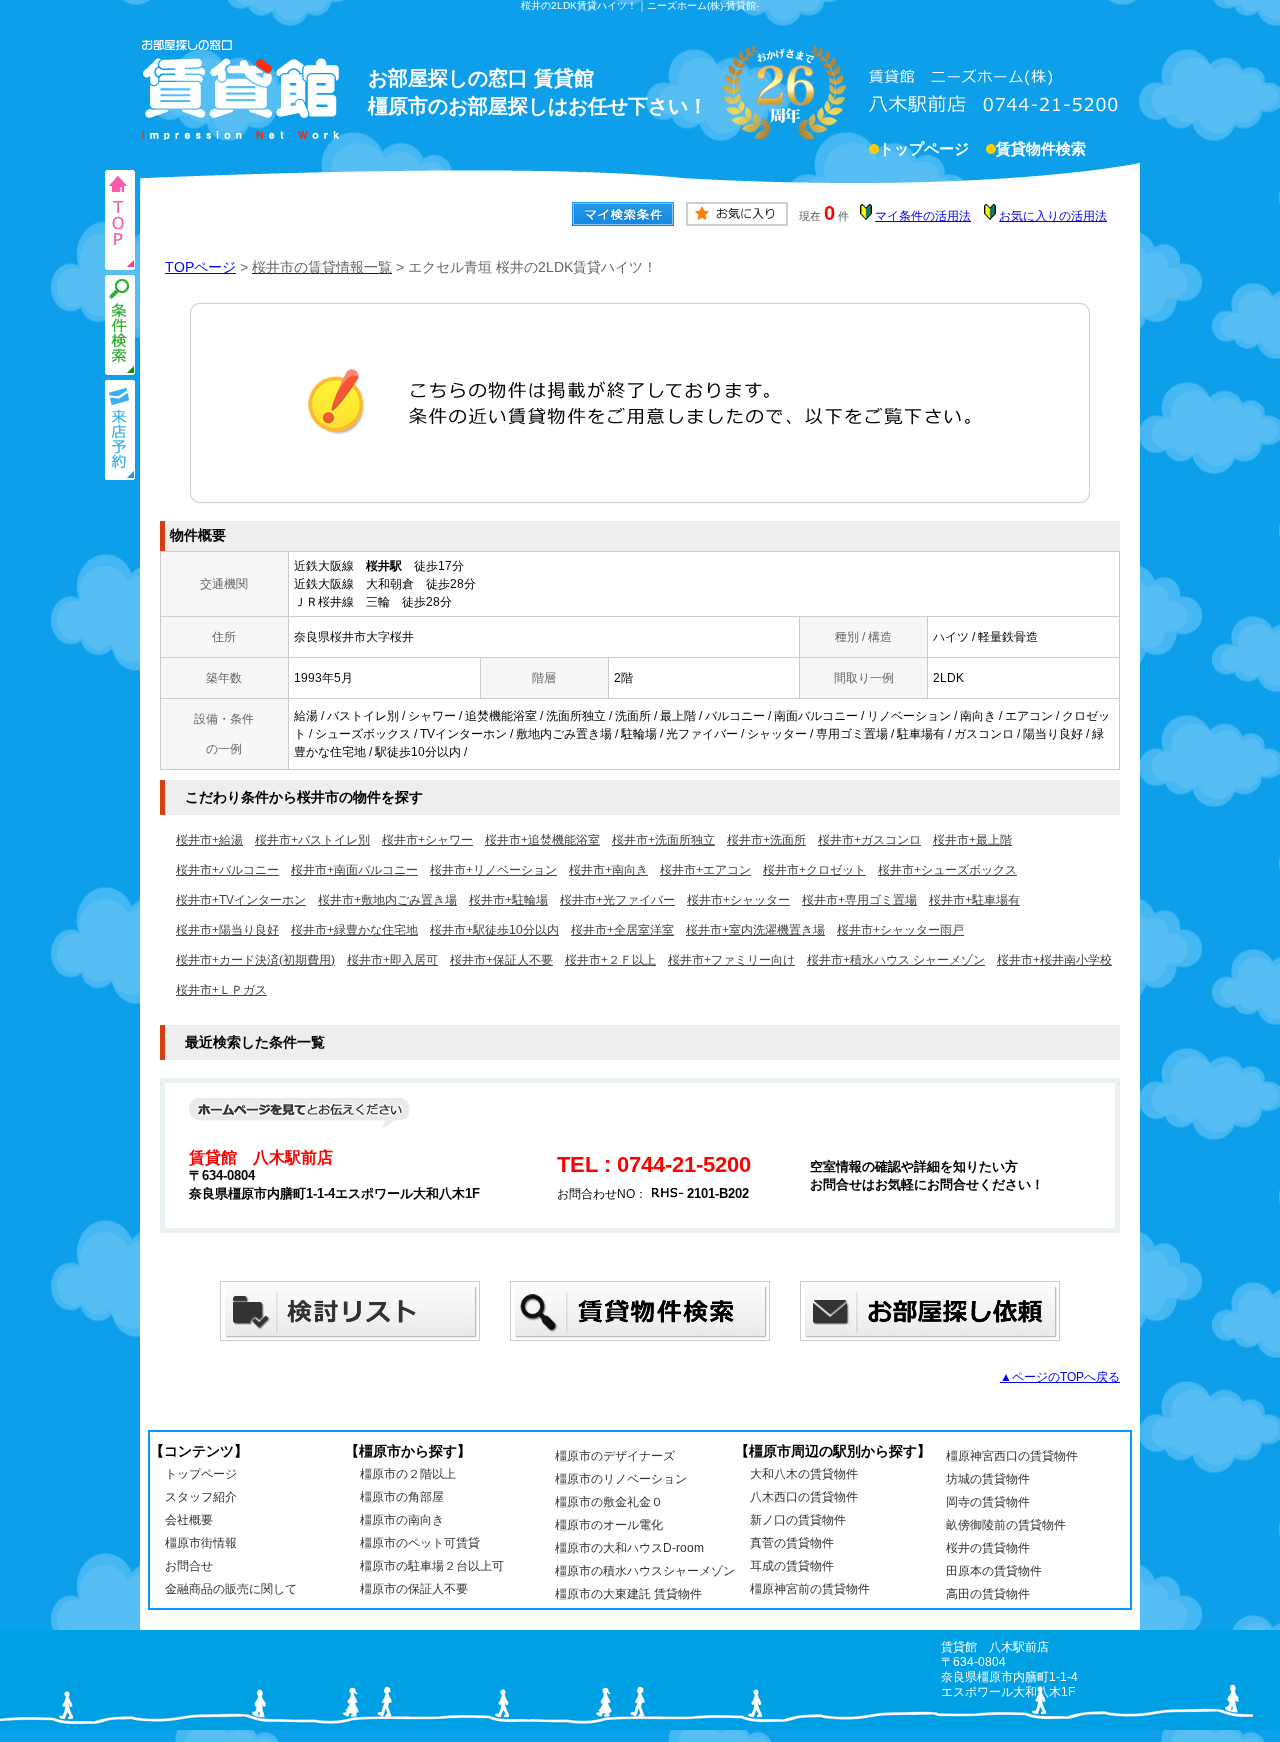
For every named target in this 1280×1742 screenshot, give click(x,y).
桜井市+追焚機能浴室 (542, 840)
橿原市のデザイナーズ (615, 1456)
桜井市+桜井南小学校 (1054, 960)
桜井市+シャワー (427, 840)
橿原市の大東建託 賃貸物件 (628, 1594)
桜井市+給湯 (209, 840)
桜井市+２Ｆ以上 (610, 960)
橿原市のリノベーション (621, 1479)
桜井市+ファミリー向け (731, 960)
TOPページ (200, 267)
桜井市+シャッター (738, 900)
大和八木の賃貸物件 (804, 1474)
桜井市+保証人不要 (501, 960)
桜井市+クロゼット (814, 870)
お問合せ (189, 1566)
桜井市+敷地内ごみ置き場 (387, 900)
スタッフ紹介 (201, 1497)
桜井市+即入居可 (392, 960)
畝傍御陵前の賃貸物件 (1006, 1525)
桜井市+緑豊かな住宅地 (354, 930)
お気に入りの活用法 (1053, 216)
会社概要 (189, 1520)
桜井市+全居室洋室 (622, 930)
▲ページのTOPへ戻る (1060, 1377)
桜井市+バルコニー (227, 870)
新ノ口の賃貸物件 (798, 1520)
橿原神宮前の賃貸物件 (810, 1589)
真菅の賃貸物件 (792, 1543)
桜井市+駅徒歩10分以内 (494, 930)
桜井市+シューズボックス (947, 870)
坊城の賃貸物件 (988, 1479)
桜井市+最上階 (972, 840)
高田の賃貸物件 (988, 1594)
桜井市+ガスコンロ (869, 840)
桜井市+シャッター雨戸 (900, 930)
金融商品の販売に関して (231, 1589)
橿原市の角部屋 (402, 1497)
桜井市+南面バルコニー (354, 870)
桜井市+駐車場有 (974, 900)
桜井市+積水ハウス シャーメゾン (896, 960)
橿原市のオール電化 (609, 1525)
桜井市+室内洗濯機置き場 (755, 930)
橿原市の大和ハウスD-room (629, 1548)
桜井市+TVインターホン (241, 900)
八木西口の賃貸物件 (804, 1497)
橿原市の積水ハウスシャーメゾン (645, 1571)
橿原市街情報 (201, 1543)
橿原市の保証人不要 (414, 1589)
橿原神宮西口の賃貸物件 (1012, 1456)
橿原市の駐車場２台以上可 (432, 1566)
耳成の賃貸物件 (792, 1566)
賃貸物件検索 (1041, 149)
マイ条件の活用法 (923, 216)
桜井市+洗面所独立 (663, 840)
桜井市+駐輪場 (508, 900)
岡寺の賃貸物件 (988, 1502)
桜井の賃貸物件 (988, 1548)
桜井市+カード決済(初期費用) (255, 960)
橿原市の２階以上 (408, 1474)
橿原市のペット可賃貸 (420, 1543)
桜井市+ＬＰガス (221, 990)
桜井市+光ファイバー (617, 900)
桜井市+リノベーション (493, 870)
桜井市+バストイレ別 (312, 840)
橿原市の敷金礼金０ (609, 1502)
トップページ (924, 149)
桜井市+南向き (608, 870)
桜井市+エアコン (705, 870)
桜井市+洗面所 (766, 840)
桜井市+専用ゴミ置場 (859, 900)
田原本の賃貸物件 (994, 1571)
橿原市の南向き (402, 1520)
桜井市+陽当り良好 (227, 930)
